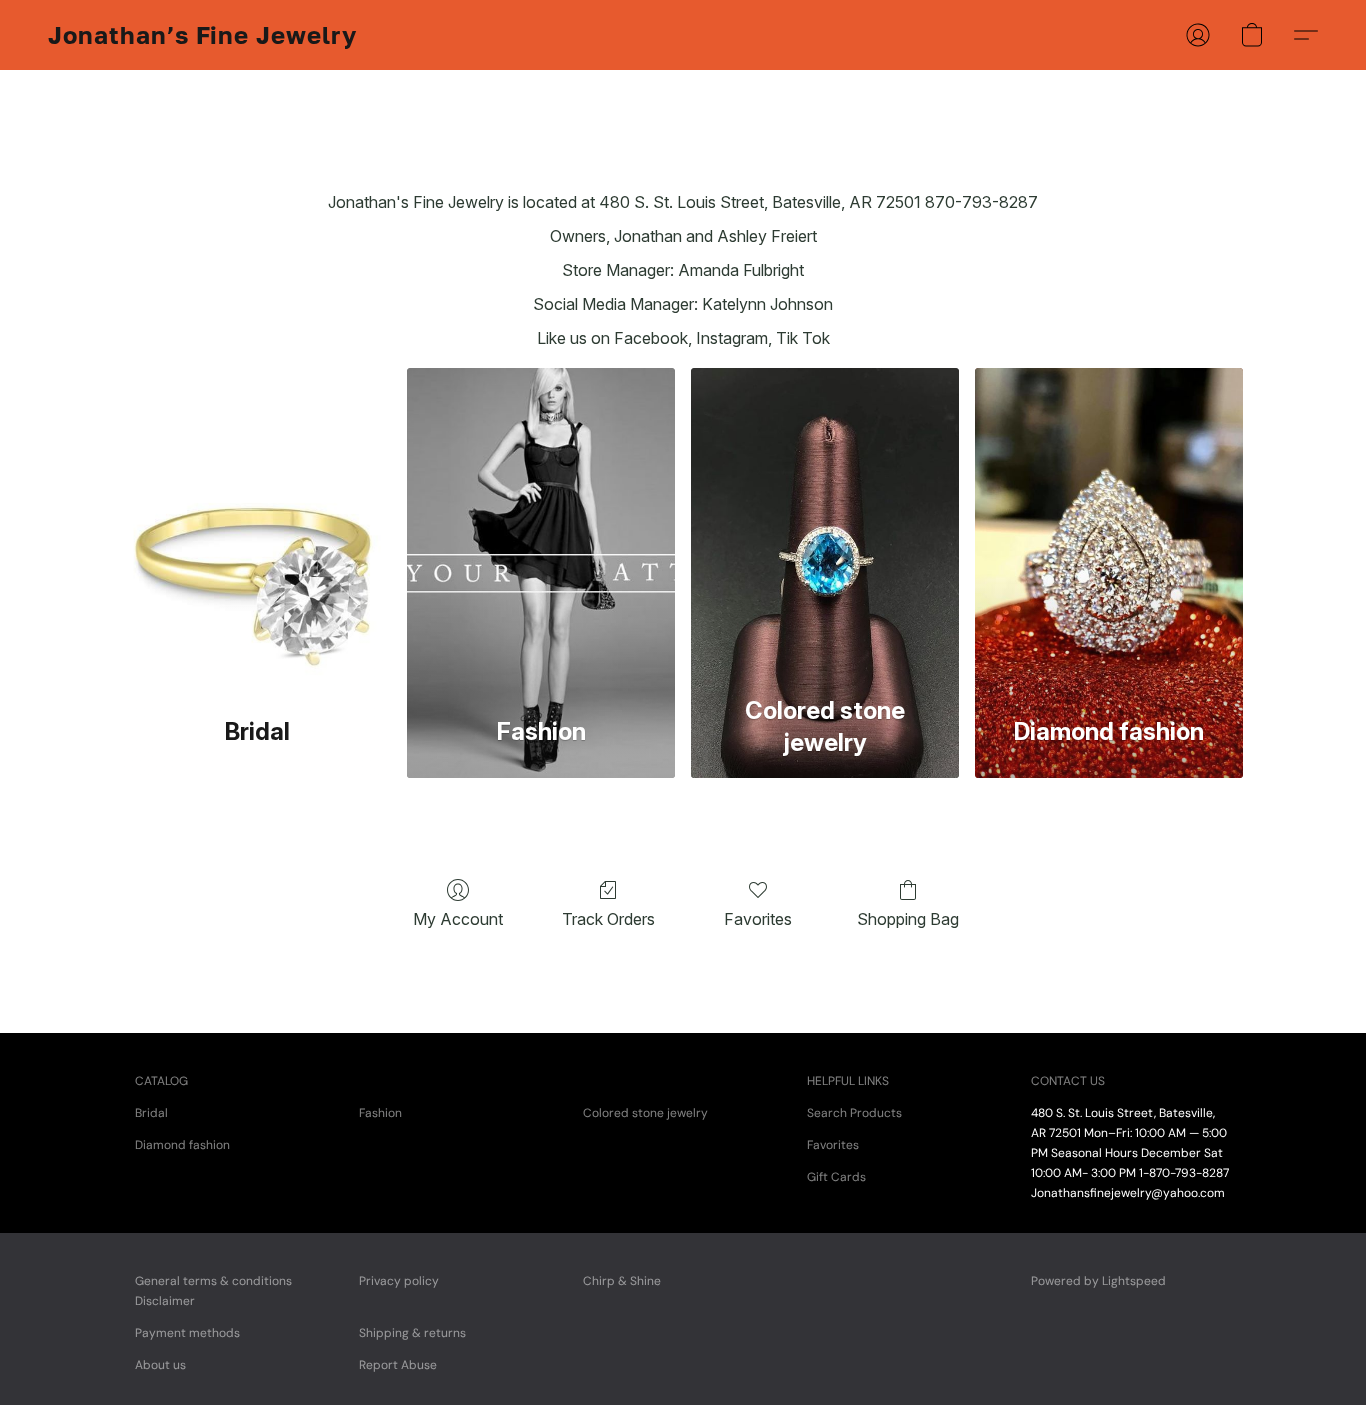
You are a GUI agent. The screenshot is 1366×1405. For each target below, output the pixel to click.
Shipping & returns (412, 1333)
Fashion (380, 1113)
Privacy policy (399, 1281)
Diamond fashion (182, 1145)
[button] (202, 35)
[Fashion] (541, 525)
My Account (458, 919)
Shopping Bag (908, 919)
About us (160, 1365)
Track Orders (608, 919)
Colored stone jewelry (645, 1113)
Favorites (758, 919)
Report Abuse (398, 1365)
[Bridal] (257, 525)
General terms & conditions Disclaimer (213, 1291)
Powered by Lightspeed (1098, 1281)
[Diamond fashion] (1109, 525)
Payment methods (187, 1333)
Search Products (854, 1113)
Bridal (151, 1113)
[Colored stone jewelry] (825, 525)
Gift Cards (836, 1177)
